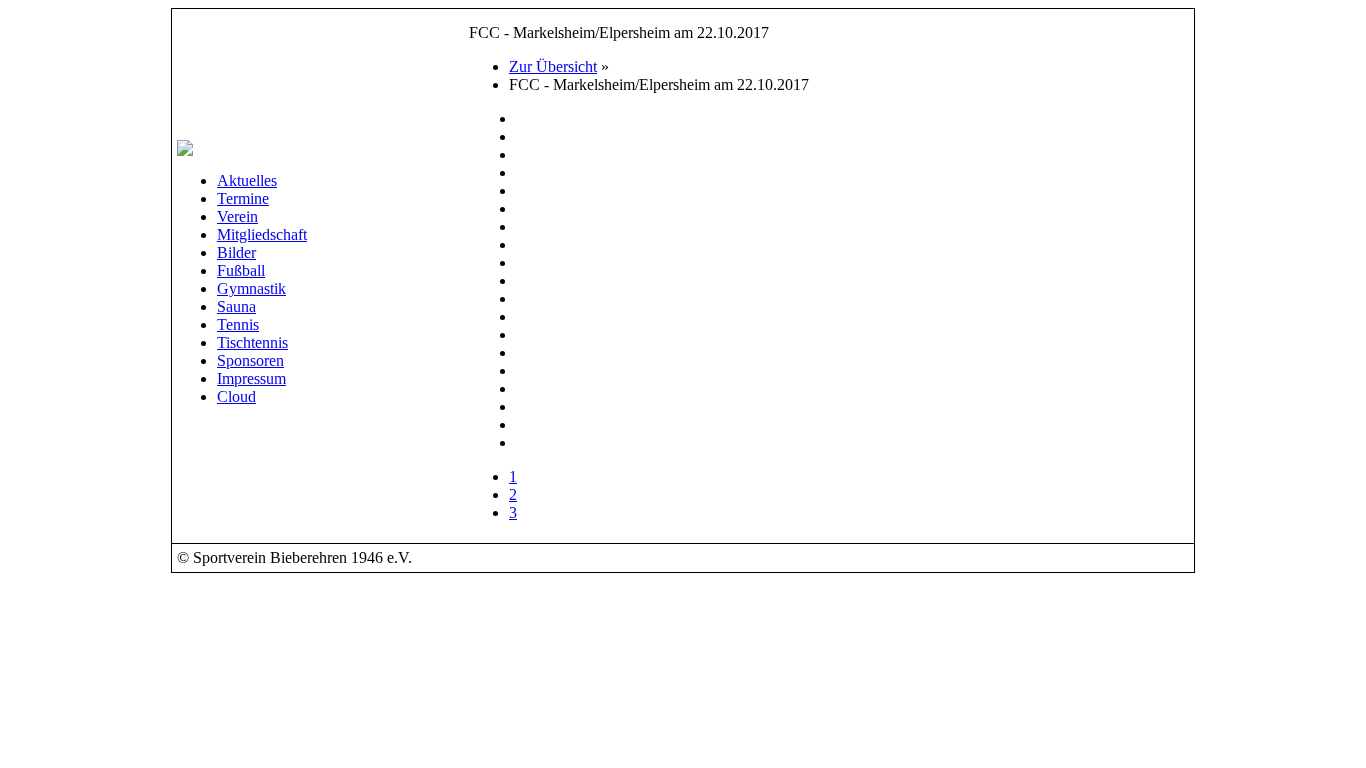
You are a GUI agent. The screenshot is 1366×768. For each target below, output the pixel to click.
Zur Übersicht (553, 66)
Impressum (251, 378)
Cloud (236, 396)
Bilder (236, 252)
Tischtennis (252, 342)
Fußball (241, 270)
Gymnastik (251, 288)
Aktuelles (247, 180)
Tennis (238, 324)
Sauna (236, 306)
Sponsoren (250, 360)
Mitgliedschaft (262, 234)
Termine (243, 198)
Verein (237, 216)
